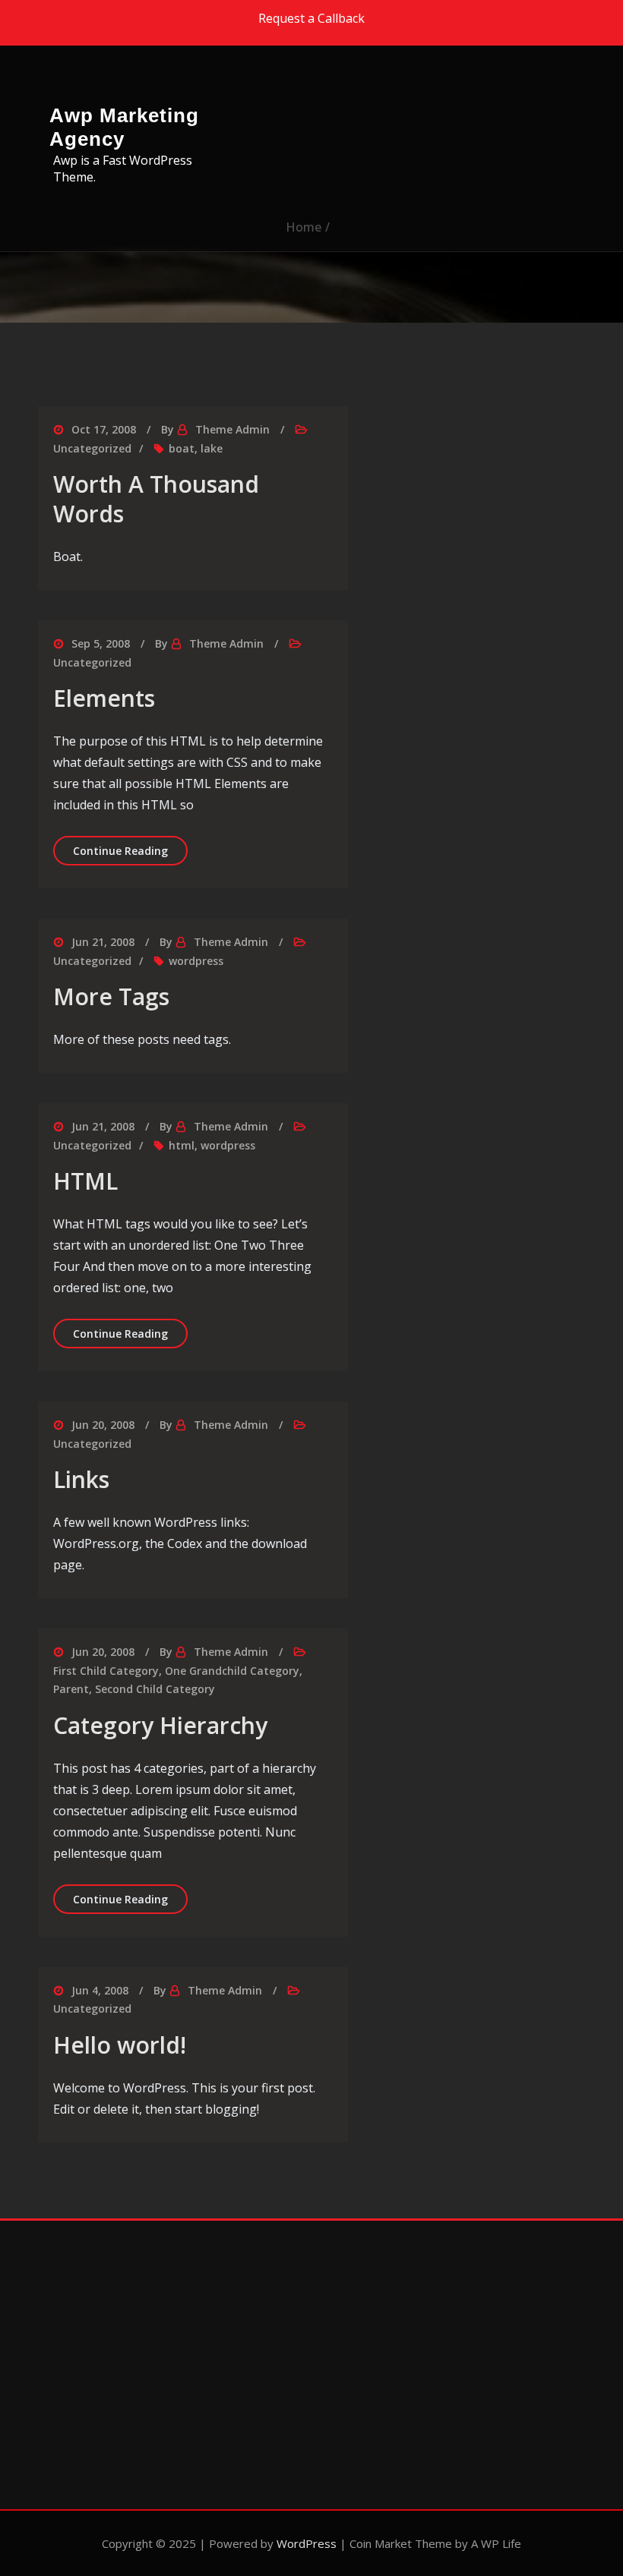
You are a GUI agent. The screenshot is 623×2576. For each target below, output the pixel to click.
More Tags (111, 996)
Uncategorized (92, 448)
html (182, 1145)
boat (182, 448)
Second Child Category (155, 1689)
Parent (71, 1689)
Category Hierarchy (160, 1725)
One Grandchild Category (232, 1671)
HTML (85, 1181)
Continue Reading (130, 850)
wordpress (196, 961)
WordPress (307, 2543)
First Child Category (106, 1671)
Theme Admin (232, 429)
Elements (104, 698)
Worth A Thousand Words (156, 499)
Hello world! (120, 2045)
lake (212, 448)
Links (81, 1479)
